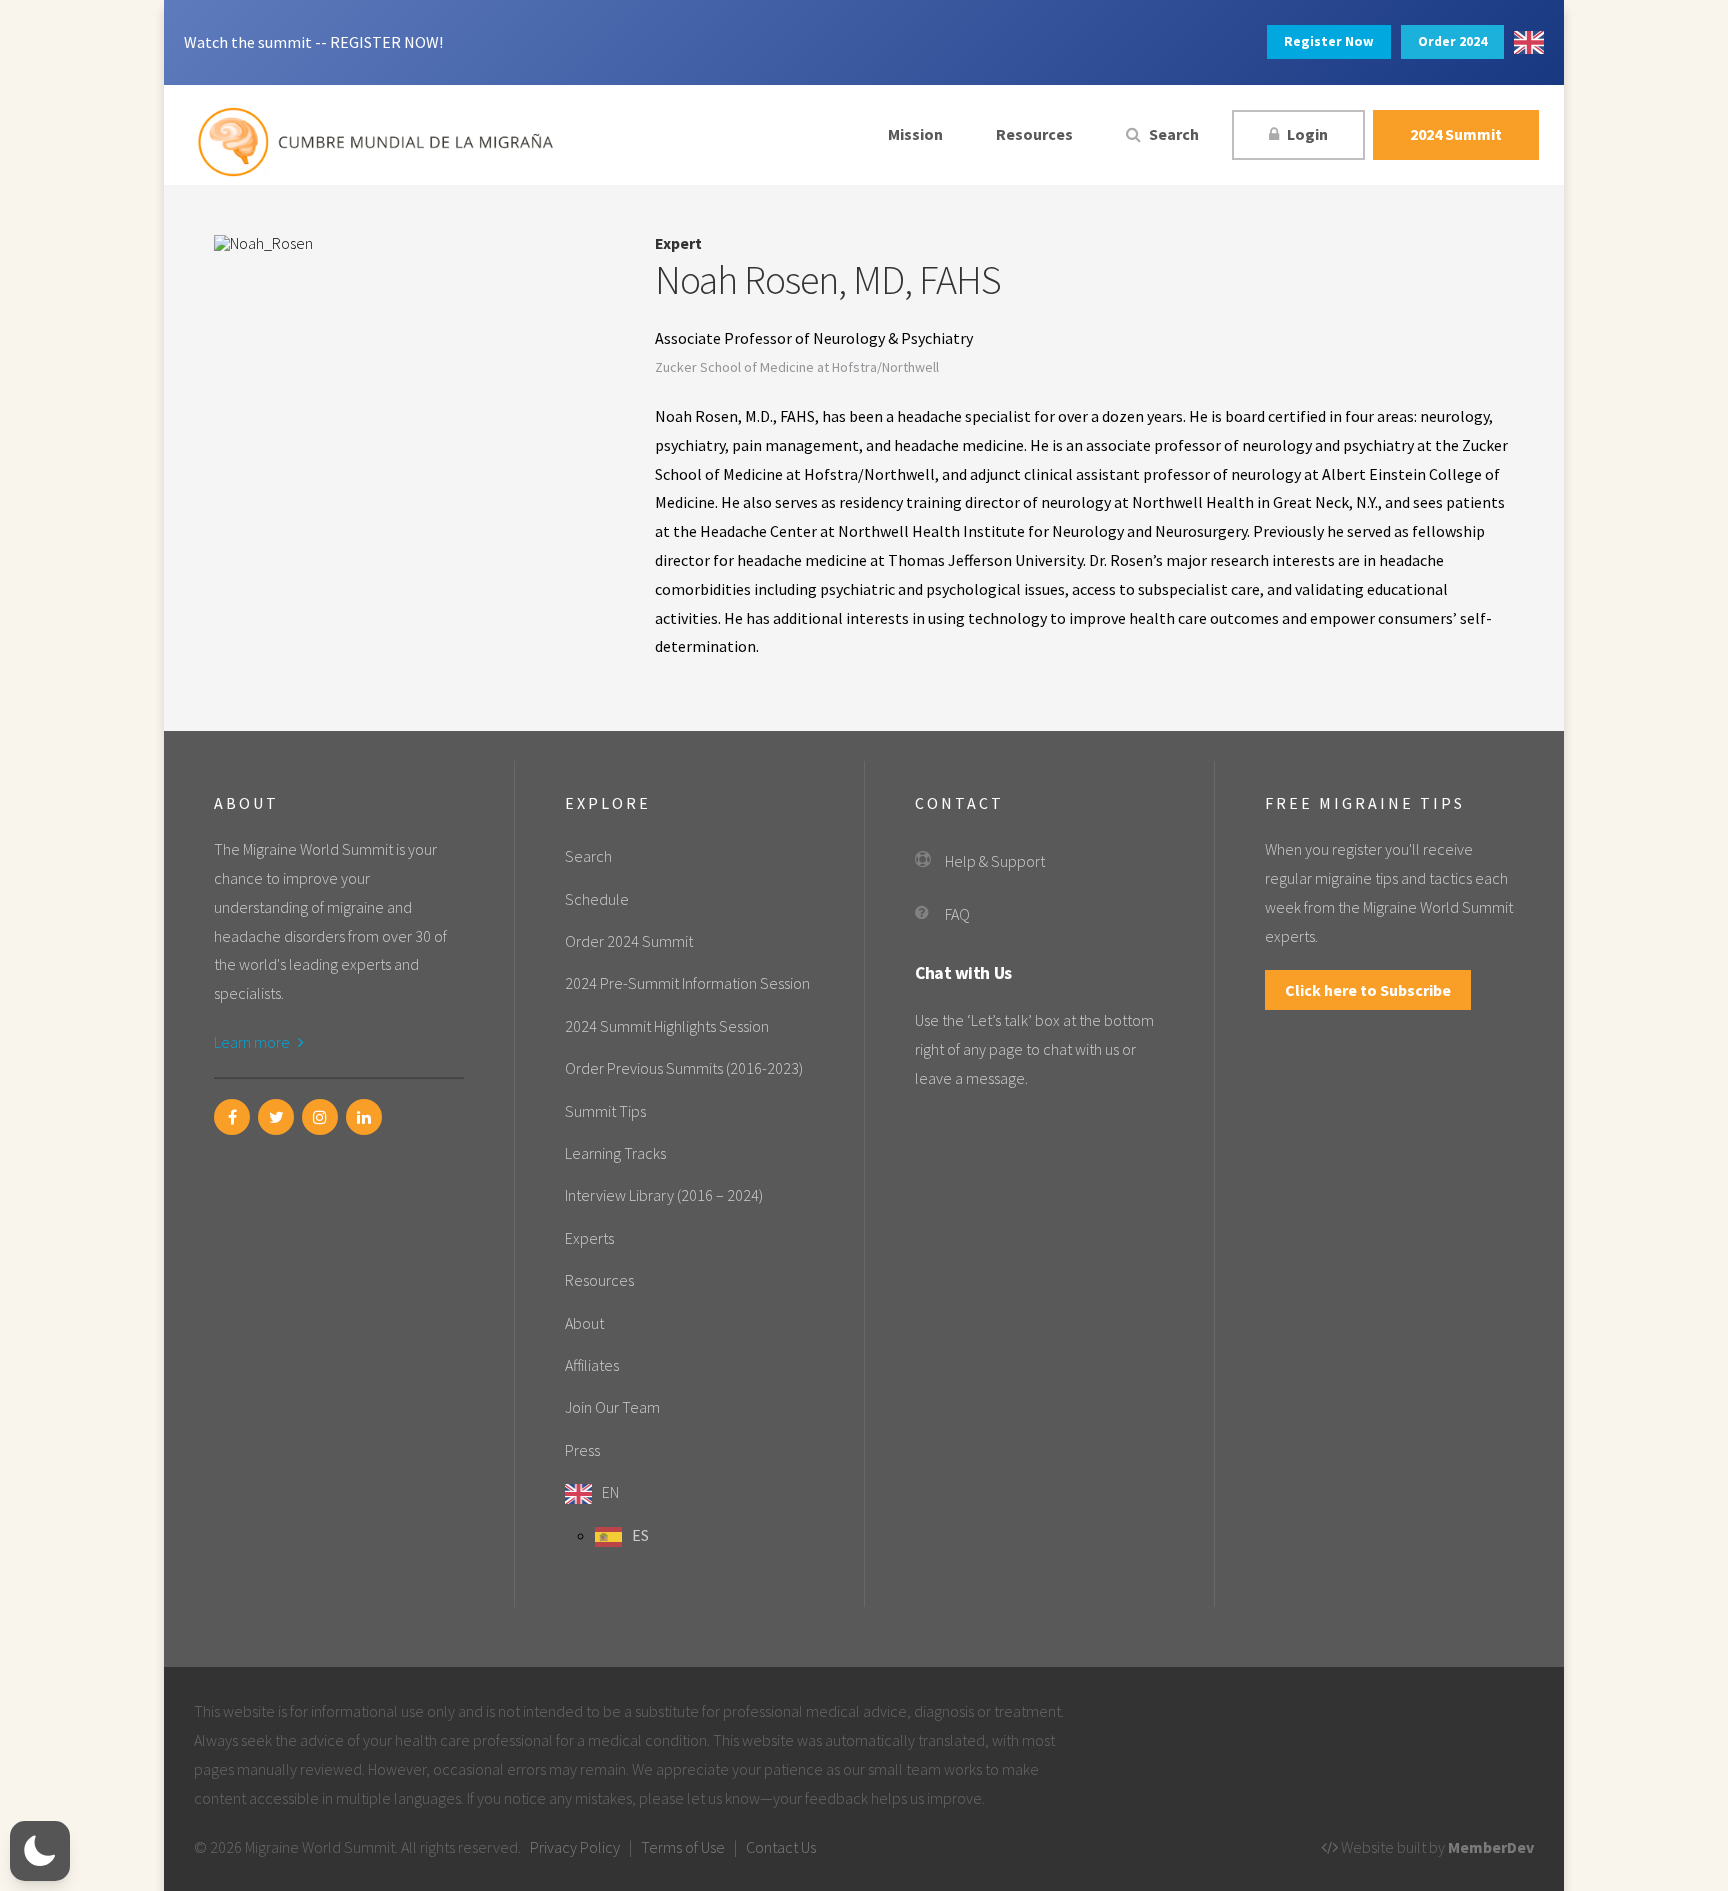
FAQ (957, 914)
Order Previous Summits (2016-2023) (684, 1068)
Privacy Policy (575, 1847)
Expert (678, 243)
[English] (1529, 42)
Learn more (253, 1042)
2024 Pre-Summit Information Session (687, 983)
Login (1306, 134)
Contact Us (781, 1847)
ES (640, 1535)
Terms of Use (683, 1847)
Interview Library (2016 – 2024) (664, 1195)
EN (610, 1492)
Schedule (597, 899)
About (584, 1323)
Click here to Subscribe (1368, 990)
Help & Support (995, 861)
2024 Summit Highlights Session (667, 1026)
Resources (1034, 134)
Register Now (1329, 41)
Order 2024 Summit (629, 941)
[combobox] (1529, 42)
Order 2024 (1452, 41)
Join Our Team (612, 1407)
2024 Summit (1456, 134)
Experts (589, 1238)
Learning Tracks (615, 1153)
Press (582, 1450)
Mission (915, 134)
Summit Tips (605, 1111)
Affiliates (592, 1365)
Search (1172, 134)
